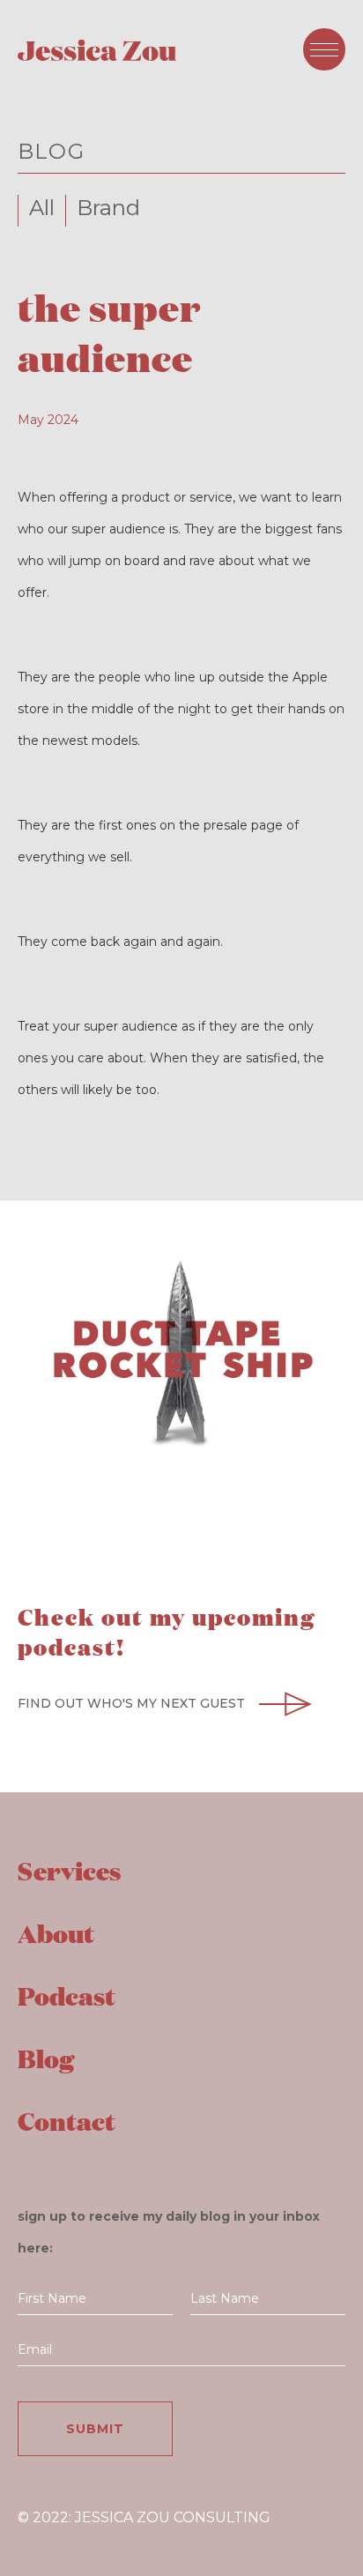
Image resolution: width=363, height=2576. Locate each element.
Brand (108, 208)
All (42, 208)
